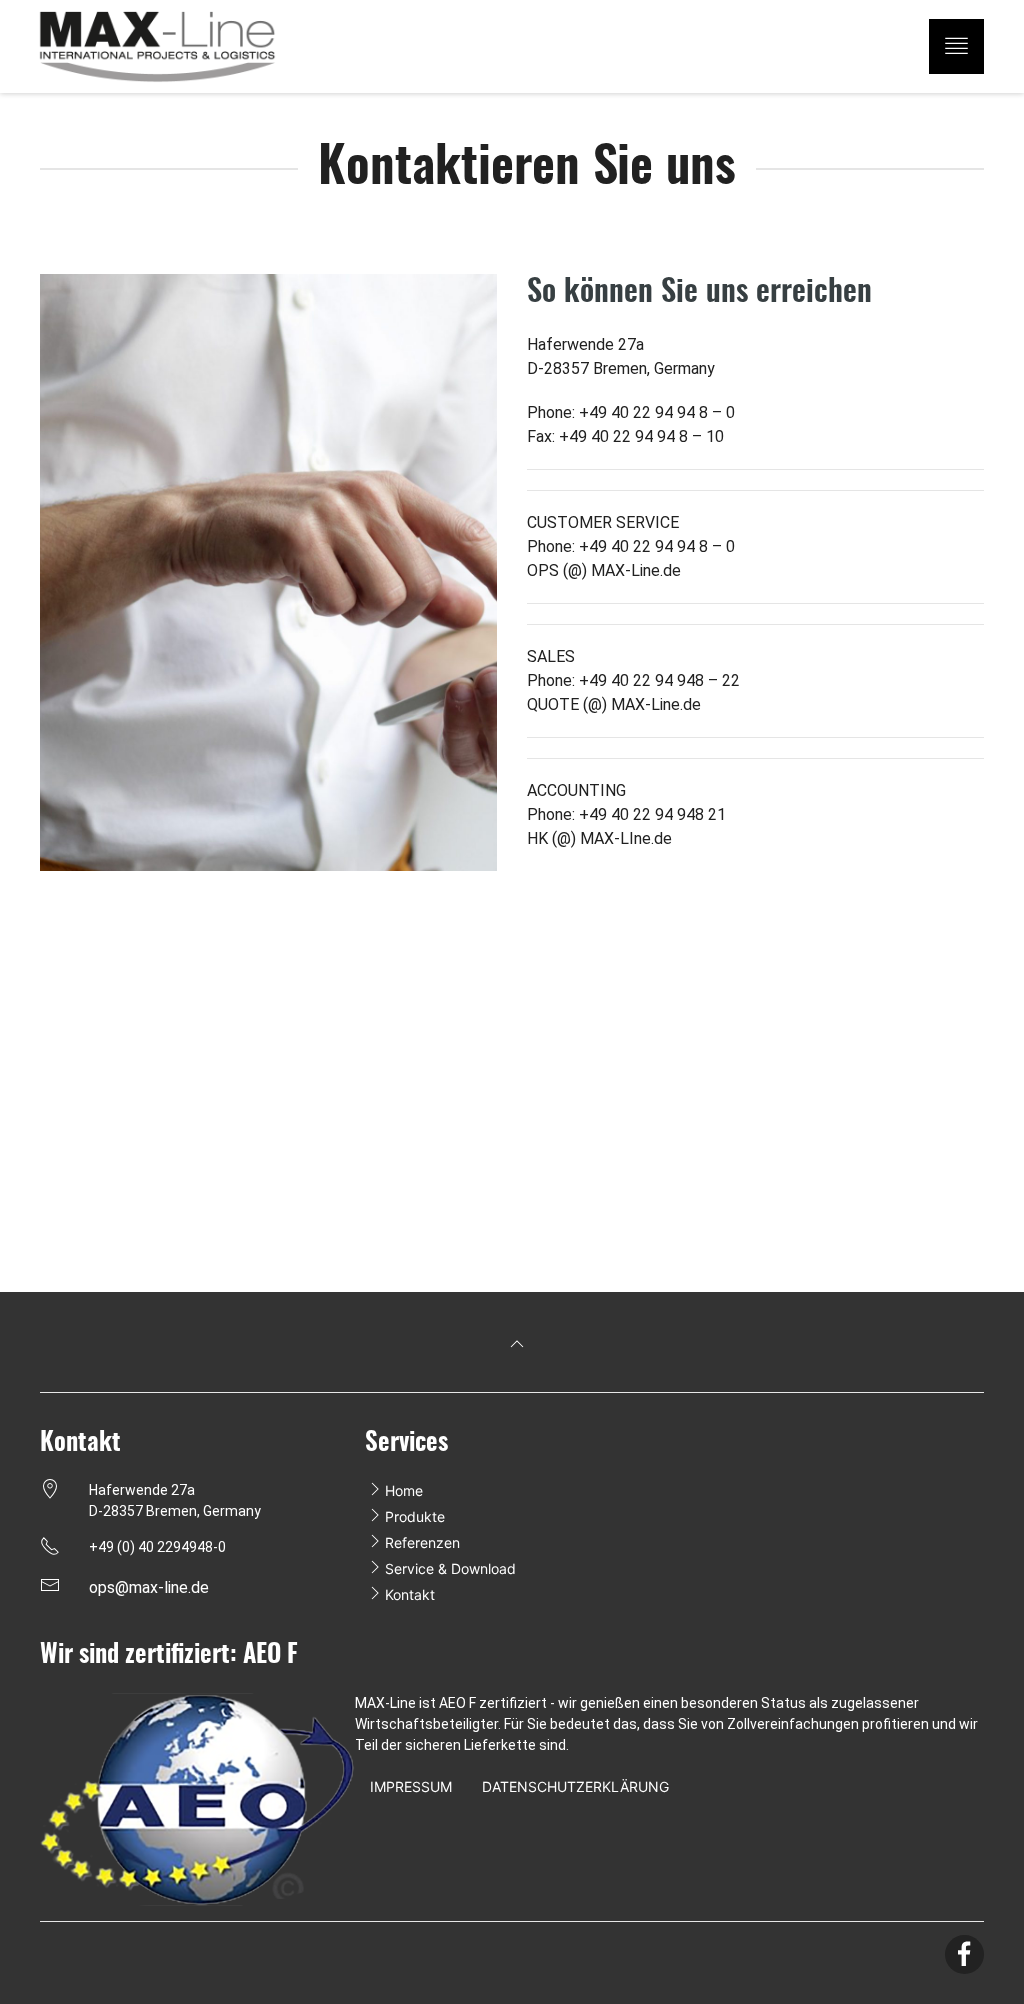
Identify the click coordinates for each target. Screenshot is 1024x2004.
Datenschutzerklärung (575, 1786)
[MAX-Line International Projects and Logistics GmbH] (187, 46)
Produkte (415, 1516)
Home (404, 1490)
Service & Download (450, 1568)
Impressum (411, 1786)
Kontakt (410, 1594)
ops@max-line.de (149, 1587)
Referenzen (422, 1542)
